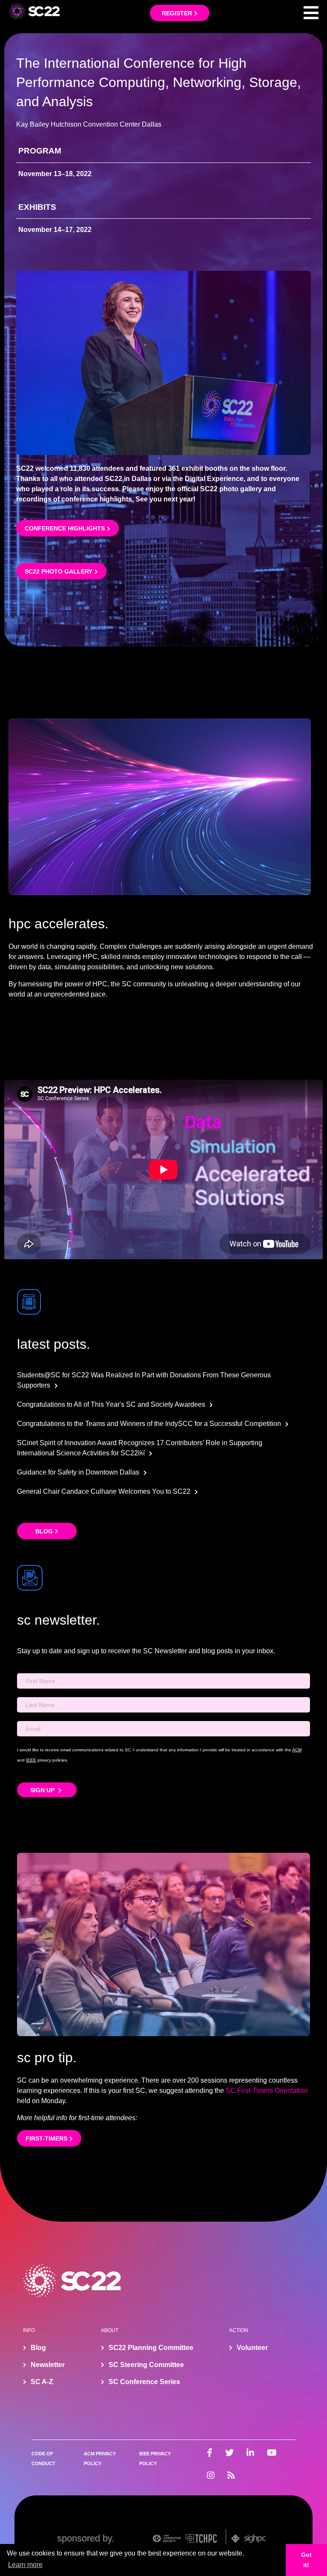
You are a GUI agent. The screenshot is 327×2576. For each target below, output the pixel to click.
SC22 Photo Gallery (59, 571)
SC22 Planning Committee (151, 2348)
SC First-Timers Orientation (267, 2091)
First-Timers (46, 2138)
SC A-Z (42, 2382)
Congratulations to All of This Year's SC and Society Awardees (111, 1404)
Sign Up (43, 1790)
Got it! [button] (306, 2560)
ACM (297, 1750)
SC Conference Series (144, 2382)
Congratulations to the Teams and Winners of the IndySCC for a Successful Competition (149, 1424)
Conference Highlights (65, 528)
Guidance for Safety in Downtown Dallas (78, 1472)
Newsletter (48, 2365)
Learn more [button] (25, 2565)
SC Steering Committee (146, 2365)
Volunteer (252, 2348)
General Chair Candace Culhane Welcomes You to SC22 (104, 1491)
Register (177, 13)
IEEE (31, 1760)
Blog (44, 1531)
